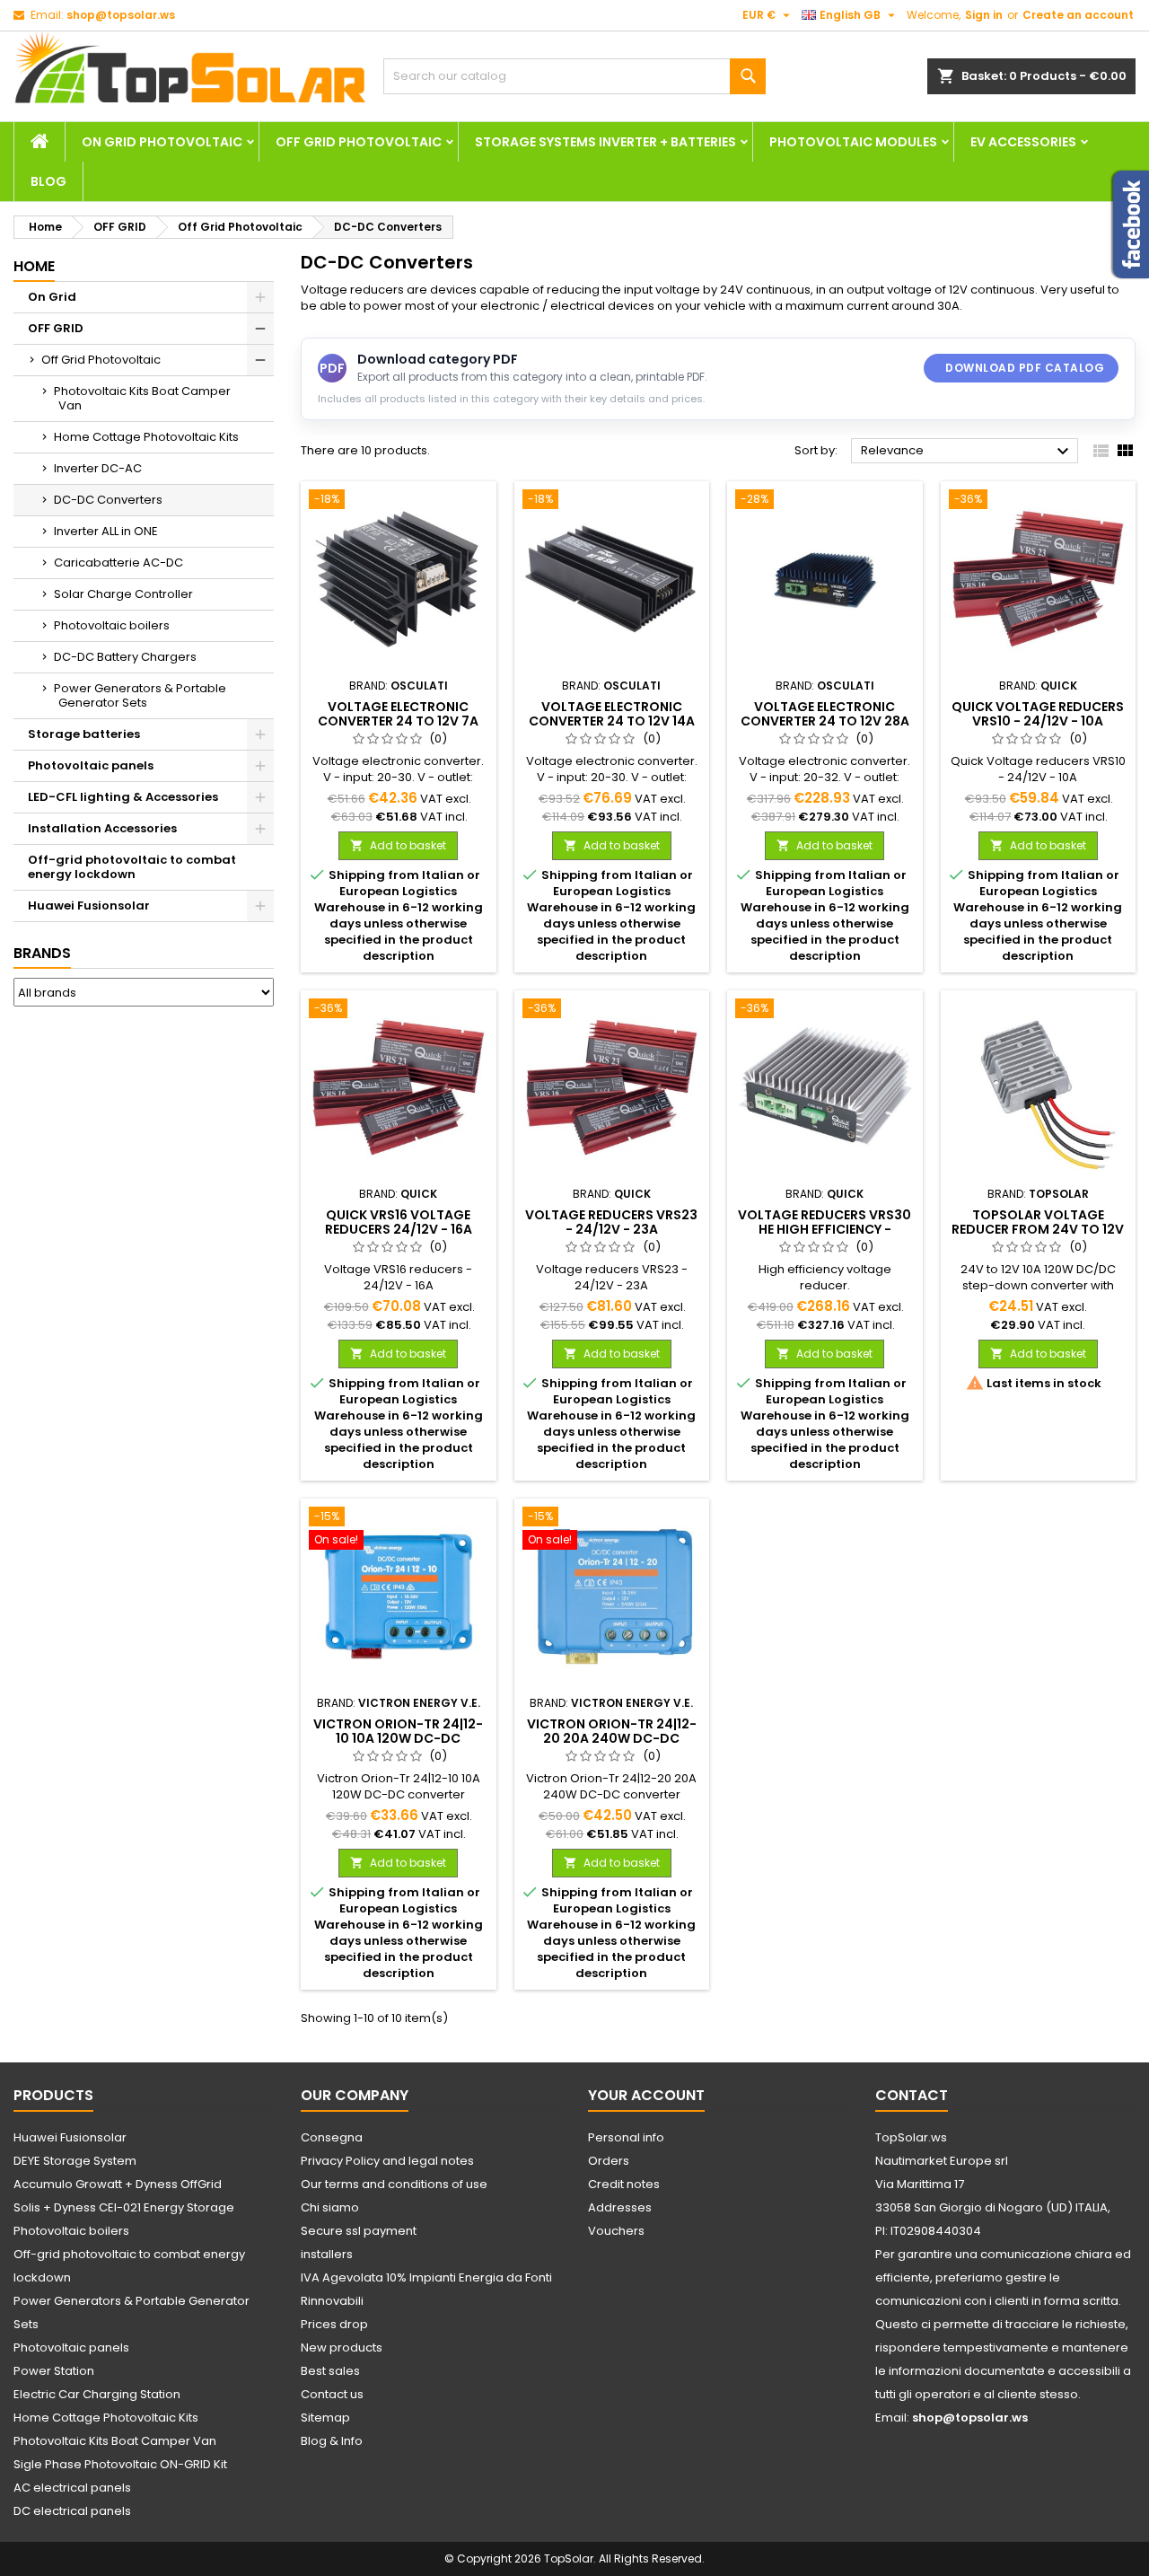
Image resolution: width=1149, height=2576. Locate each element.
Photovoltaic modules (853, 142)
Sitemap (325, 2418)
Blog (48, 181)
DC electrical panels (72, 2511)
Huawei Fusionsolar (89, 906)
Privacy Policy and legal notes (387, 2161)
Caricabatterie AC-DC (118, 563)
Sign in (984, 15)
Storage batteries (84, 734)
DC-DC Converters (108, 500)
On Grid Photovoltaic (162, 142)
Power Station (54, 2371)
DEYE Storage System (75, 2161)
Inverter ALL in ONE (106, 531)
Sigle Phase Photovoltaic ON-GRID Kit (120, 2464)
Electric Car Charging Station (97, 2394)
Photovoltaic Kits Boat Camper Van (142, 398)
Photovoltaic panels (91, 765)
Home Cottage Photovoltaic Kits (146, 437)
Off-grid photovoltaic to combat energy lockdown (132, 867)
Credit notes (624, 2184)
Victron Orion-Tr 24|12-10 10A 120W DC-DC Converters (398, 1738)
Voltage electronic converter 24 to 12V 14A (612, 714)
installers (327, 2254)
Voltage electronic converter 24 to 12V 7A (398, 714)
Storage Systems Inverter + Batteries (605, 142)
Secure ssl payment (359, 2231)
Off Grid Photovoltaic (359, 142)
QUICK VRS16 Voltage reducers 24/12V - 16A (399, 1222)
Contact (912, 2095)
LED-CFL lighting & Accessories (123, 797)
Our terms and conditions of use (394, 2184)
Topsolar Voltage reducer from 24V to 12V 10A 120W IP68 (1038, 1229)
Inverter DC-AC (98, 468)
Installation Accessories (102, 828)
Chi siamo (330, 2207)
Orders (609, 2161)
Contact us (332, 2394)
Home (34, 266)
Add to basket (398, 845)
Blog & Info (332, 2441)
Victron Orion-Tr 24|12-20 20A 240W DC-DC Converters (612, 1738)
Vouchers (616, 2231)
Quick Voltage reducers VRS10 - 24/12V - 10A (1038, 714)
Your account (646, 2095)
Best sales (330, 2371)
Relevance (967, 452)
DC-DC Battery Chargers (125, 657)
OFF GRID (56, 328)
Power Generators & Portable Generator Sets (140, 695)
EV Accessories (1023, 142)
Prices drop (334, 2324)
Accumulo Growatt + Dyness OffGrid (118, 2184)
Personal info (626, 2137)
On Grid (52, 297)
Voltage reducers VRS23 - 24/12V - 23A (611, 1222)
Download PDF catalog (1025, 368)
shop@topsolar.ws (121, 15)
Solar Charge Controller (123, 594)
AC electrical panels (72, 2488)
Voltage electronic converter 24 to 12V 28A (825, 714)
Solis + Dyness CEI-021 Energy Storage (124, 2207)
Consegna (332, 2137)
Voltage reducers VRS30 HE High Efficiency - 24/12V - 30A (824, 1229)
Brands (42, 953)
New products (342, 2347)
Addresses (620, 2207)
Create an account (1078, 15)
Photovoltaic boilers (112, 625)
